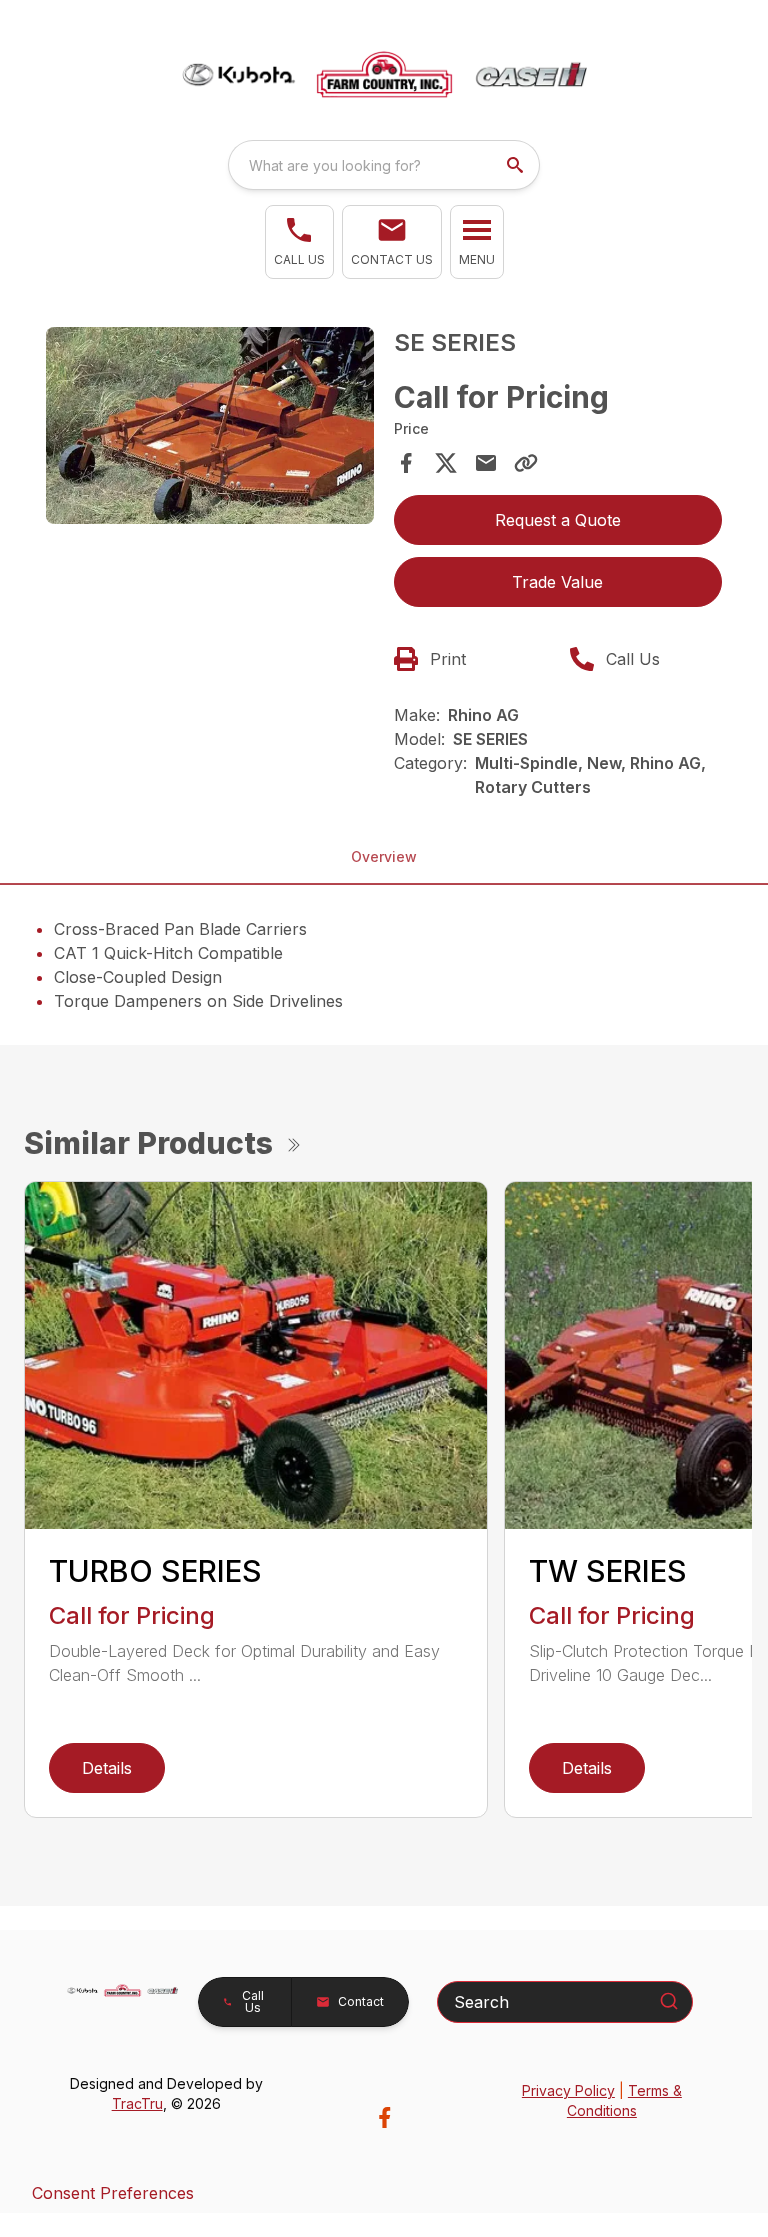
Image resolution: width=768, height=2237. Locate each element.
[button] (299, 242)
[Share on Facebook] (406, 463)
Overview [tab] (384, 856)
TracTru (137, 2103)
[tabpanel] (210, 428)
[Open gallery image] (210, 425)
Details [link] (107, 1768)
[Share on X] (446, 463)
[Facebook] (384, 2117)
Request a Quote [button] (558, 520)
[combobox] (384, 165)
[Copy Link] (526, 463)
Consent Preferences (113, 2193)
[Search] (669, 2001)
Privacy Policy (568, 2090)
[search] (517, 165)
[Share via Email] (486, 463)
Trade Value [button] (557, 582)
